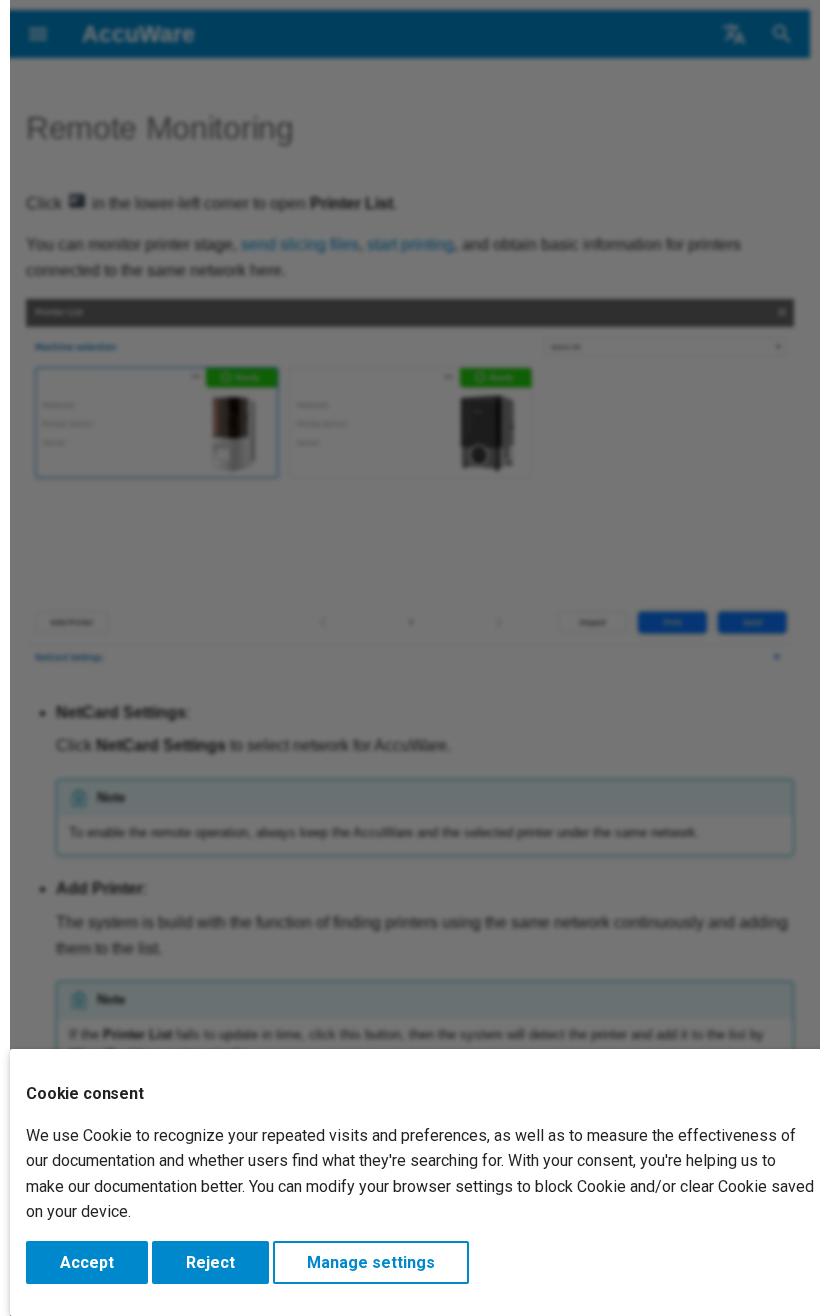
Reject (210, 1262)
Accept (87, 1262)
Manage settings (371, 1262)
